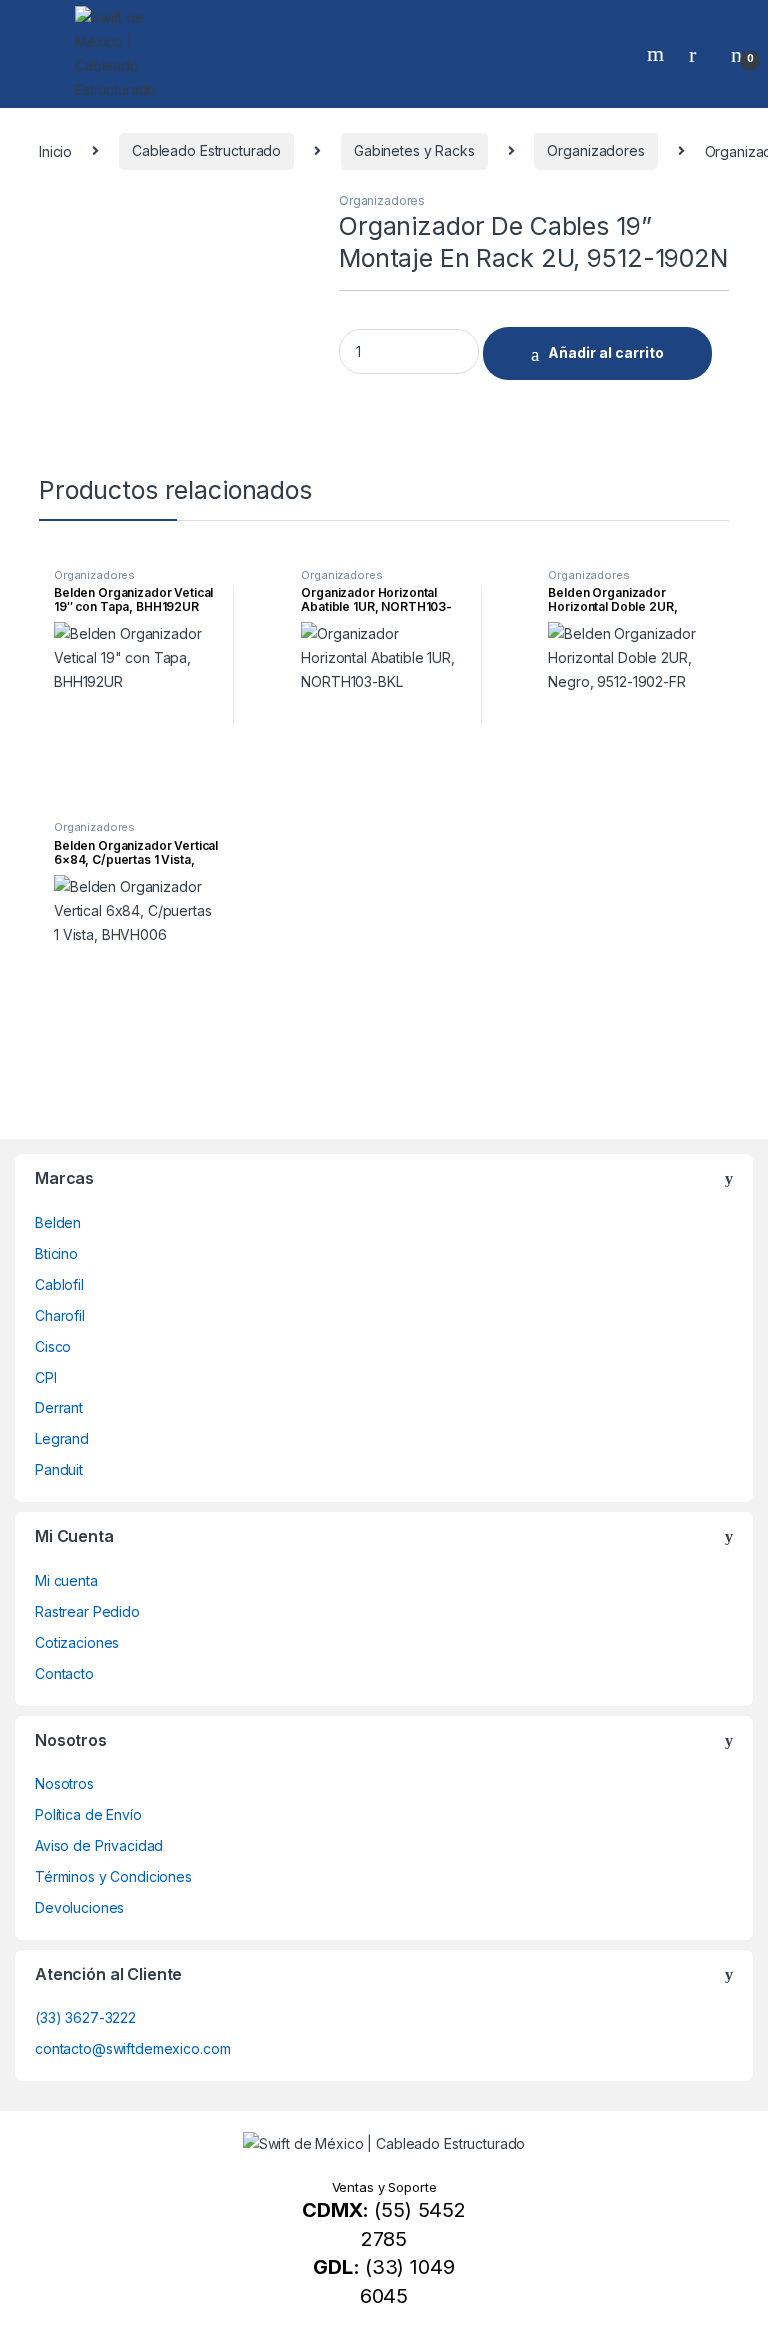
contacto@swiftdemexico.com (132, 2048)
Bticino (56, 1253)
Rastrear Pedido (87, 1611)
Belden (58, 1222)
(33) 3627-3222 (85, 2017)
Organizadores (595, 150)
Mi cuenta (66, 1580)
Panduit (59, 1469)
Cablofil (59, 1284)
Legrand (62, 1438)
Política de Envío (88, 1814)
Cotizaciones (77, 1642)
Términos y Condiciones (113, 1876)
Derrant (59, 1407)
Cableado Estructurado (206, 150)
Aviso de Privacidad (99, 1845)
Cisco (53, 1346)
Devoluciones (79, 1907)
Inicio (55, 150)
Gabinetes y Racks (414, 150)
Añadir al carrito (606, 352)
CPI (46, 1377)
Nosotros (64, 1783)
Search (658, 54)
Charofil (60, 1315)
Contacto (64, 1673)
